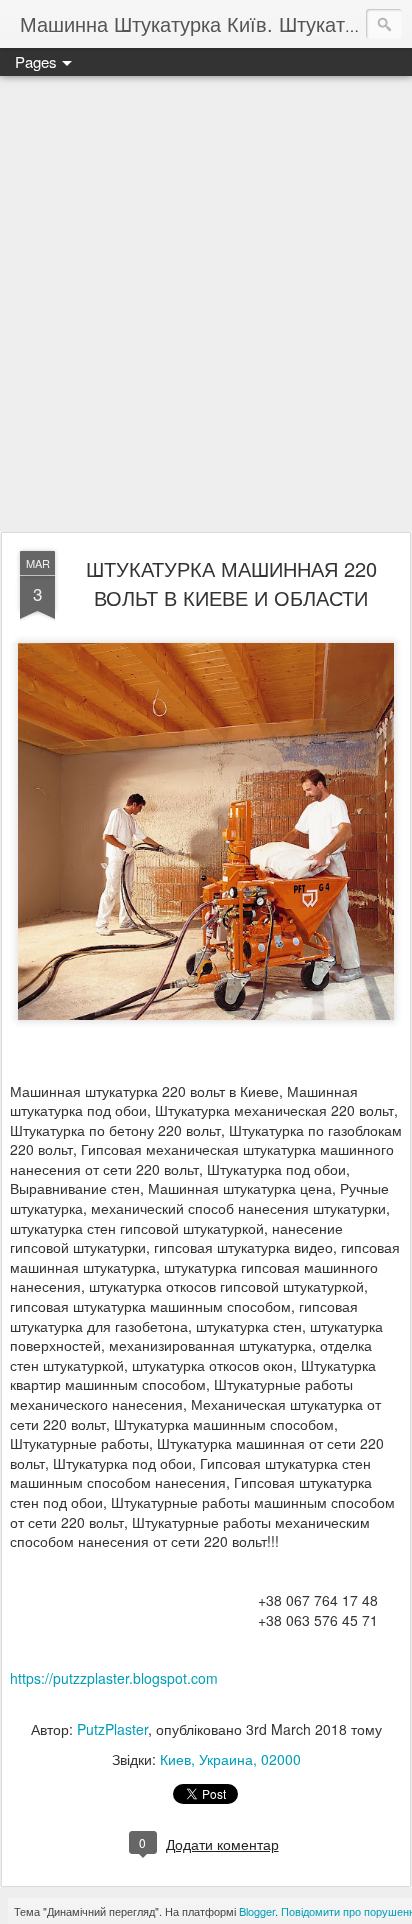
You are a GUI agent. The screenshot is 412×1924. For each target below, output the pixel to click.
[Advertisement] (206, 305)
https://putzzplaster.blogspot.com (114, 1678)
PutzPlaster (112, 1729)
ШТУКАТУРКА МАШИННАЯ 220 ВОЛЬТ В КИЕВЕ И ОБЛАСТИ (231, 583)
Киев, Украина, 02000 (230, 1759)
